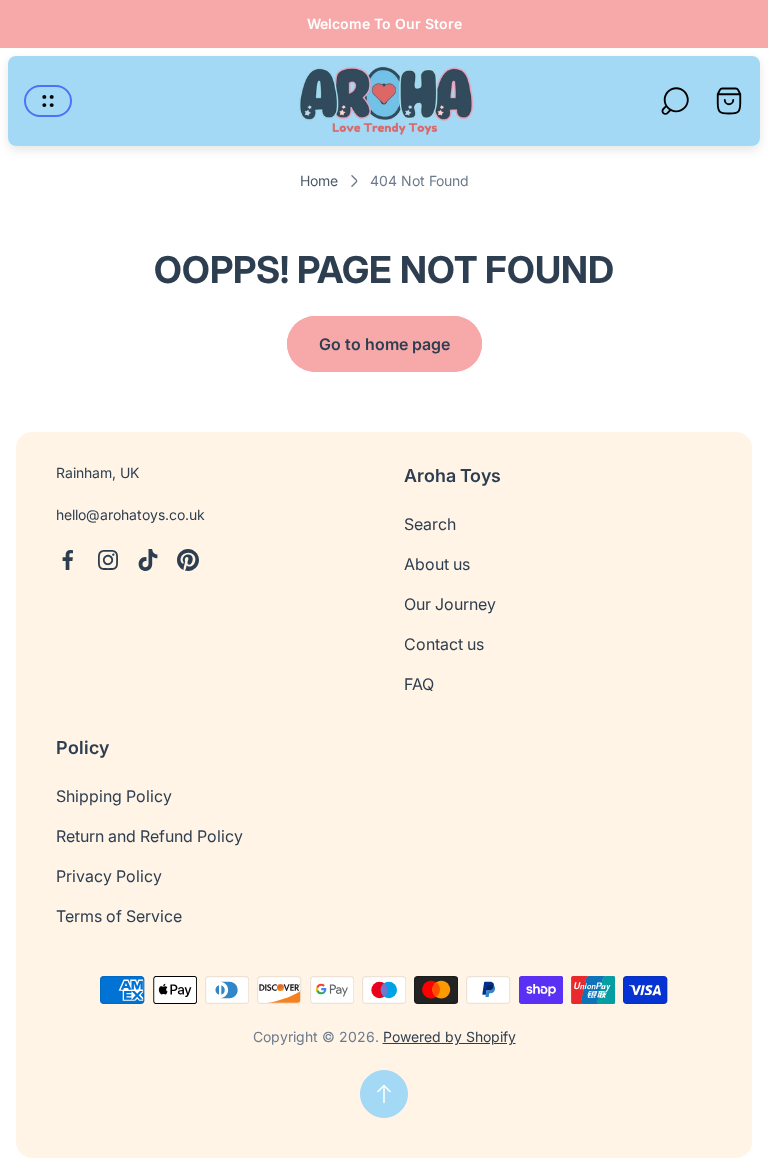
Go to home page (384, 344)
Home (319, 180)
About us (437, 564)
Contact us (444, 644)
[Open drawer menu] (48, 101)
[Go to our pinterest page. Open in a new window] (188, 560)
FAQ (419, 684)
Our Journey (450, 604)
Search (430, 524)
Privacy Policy (109, 876)
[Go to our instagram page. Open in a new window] (108, 560)
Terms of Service (119, 916)
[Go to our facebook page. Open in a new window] (68, 560)
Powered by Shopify (449, 1036)
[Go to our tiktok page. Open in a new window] (148, 560)
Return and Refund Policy (149, 836)
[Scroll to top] (384, 1094)
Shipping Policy (114, 796)
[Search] (675, 101)
